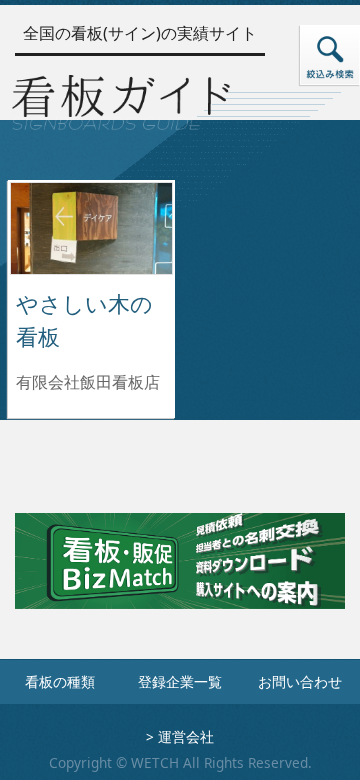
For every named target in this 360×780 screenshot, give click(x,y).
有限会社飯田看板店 (88, 382)
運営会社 (186, 736)
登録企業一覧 (180, 681)
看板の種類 (60, 681)
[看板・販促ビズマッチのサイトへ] (180, 575)
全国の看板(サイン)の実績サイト (140, 33)
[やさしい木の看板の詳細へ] (91, 227)
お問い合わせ (300, 681)
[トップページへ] (121, 99)
